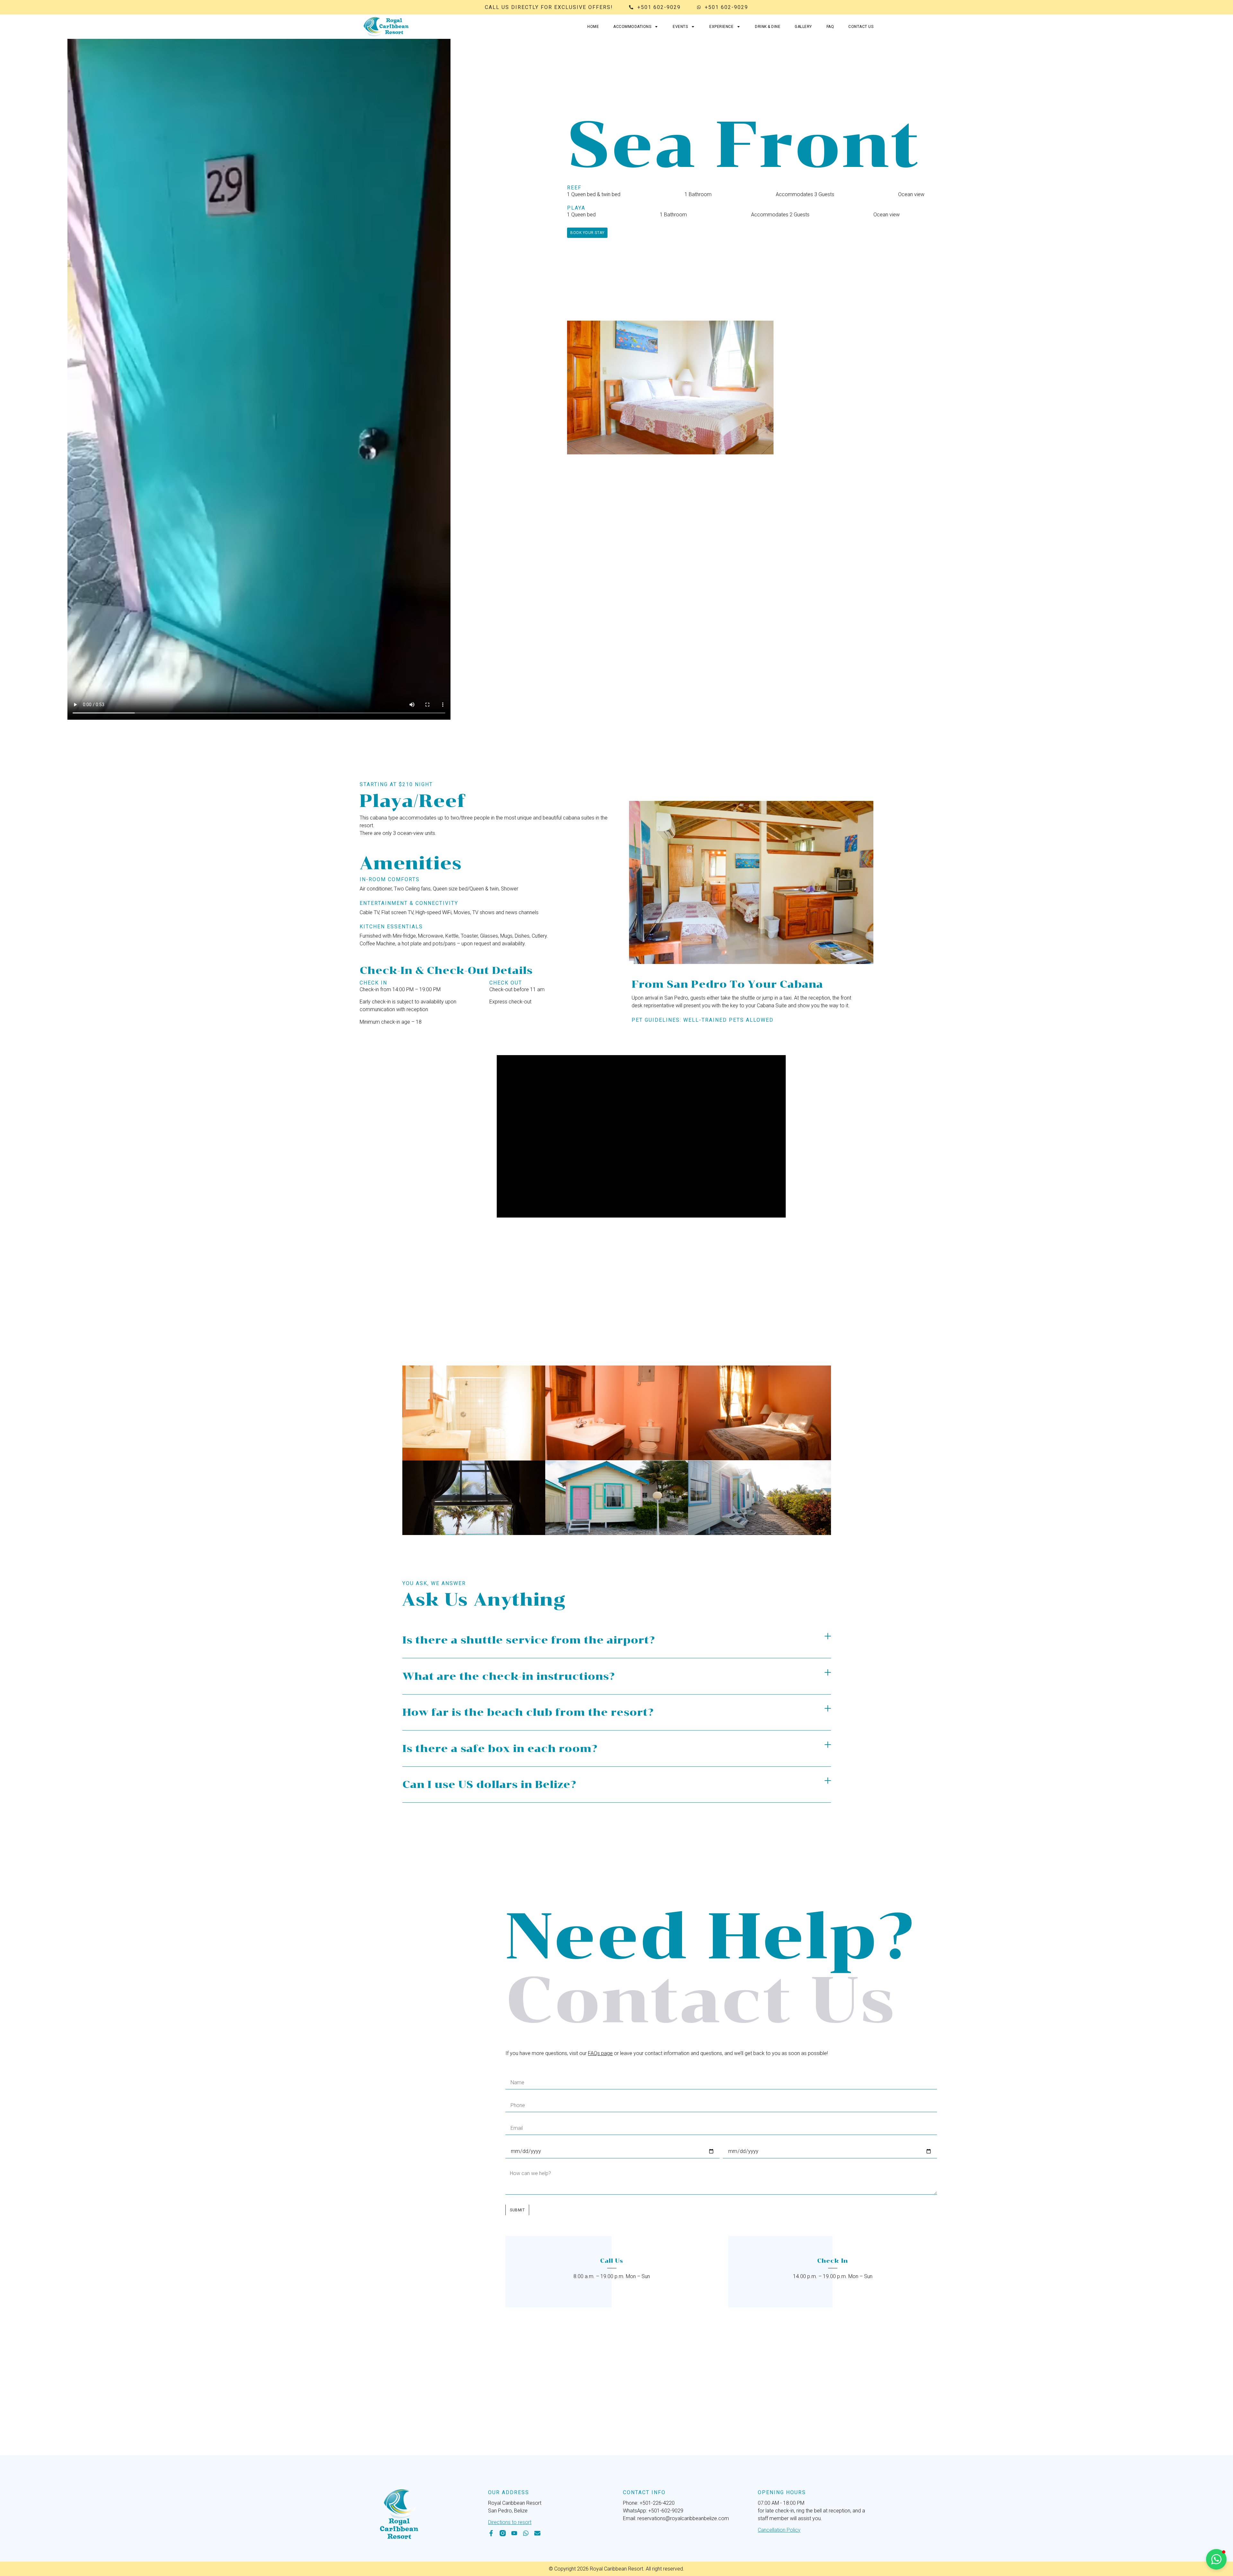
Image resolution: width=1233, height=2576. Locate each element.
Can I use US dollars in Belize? (489, 1784)
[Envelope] (537, 2533)
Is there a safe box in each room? (500, 1748)
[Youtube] (514, 2533)
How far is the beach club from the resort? (528, 1712)
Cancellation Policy (779, 2530)
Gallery (803, 27)
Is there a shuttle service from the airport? (529, 1640)
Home (593, 27)
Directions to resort (510, 2522)
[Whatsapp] (526, 2533)
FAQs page (600, 2053)
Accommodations (632, 27)
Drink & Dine (768, 27)
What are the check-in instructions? (508, 1676)
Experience (721, 27)
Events (680, 27)
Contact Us (861, 27)
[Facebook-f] (491, 2533)
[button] (617, 1640)
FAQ (830, 27)
